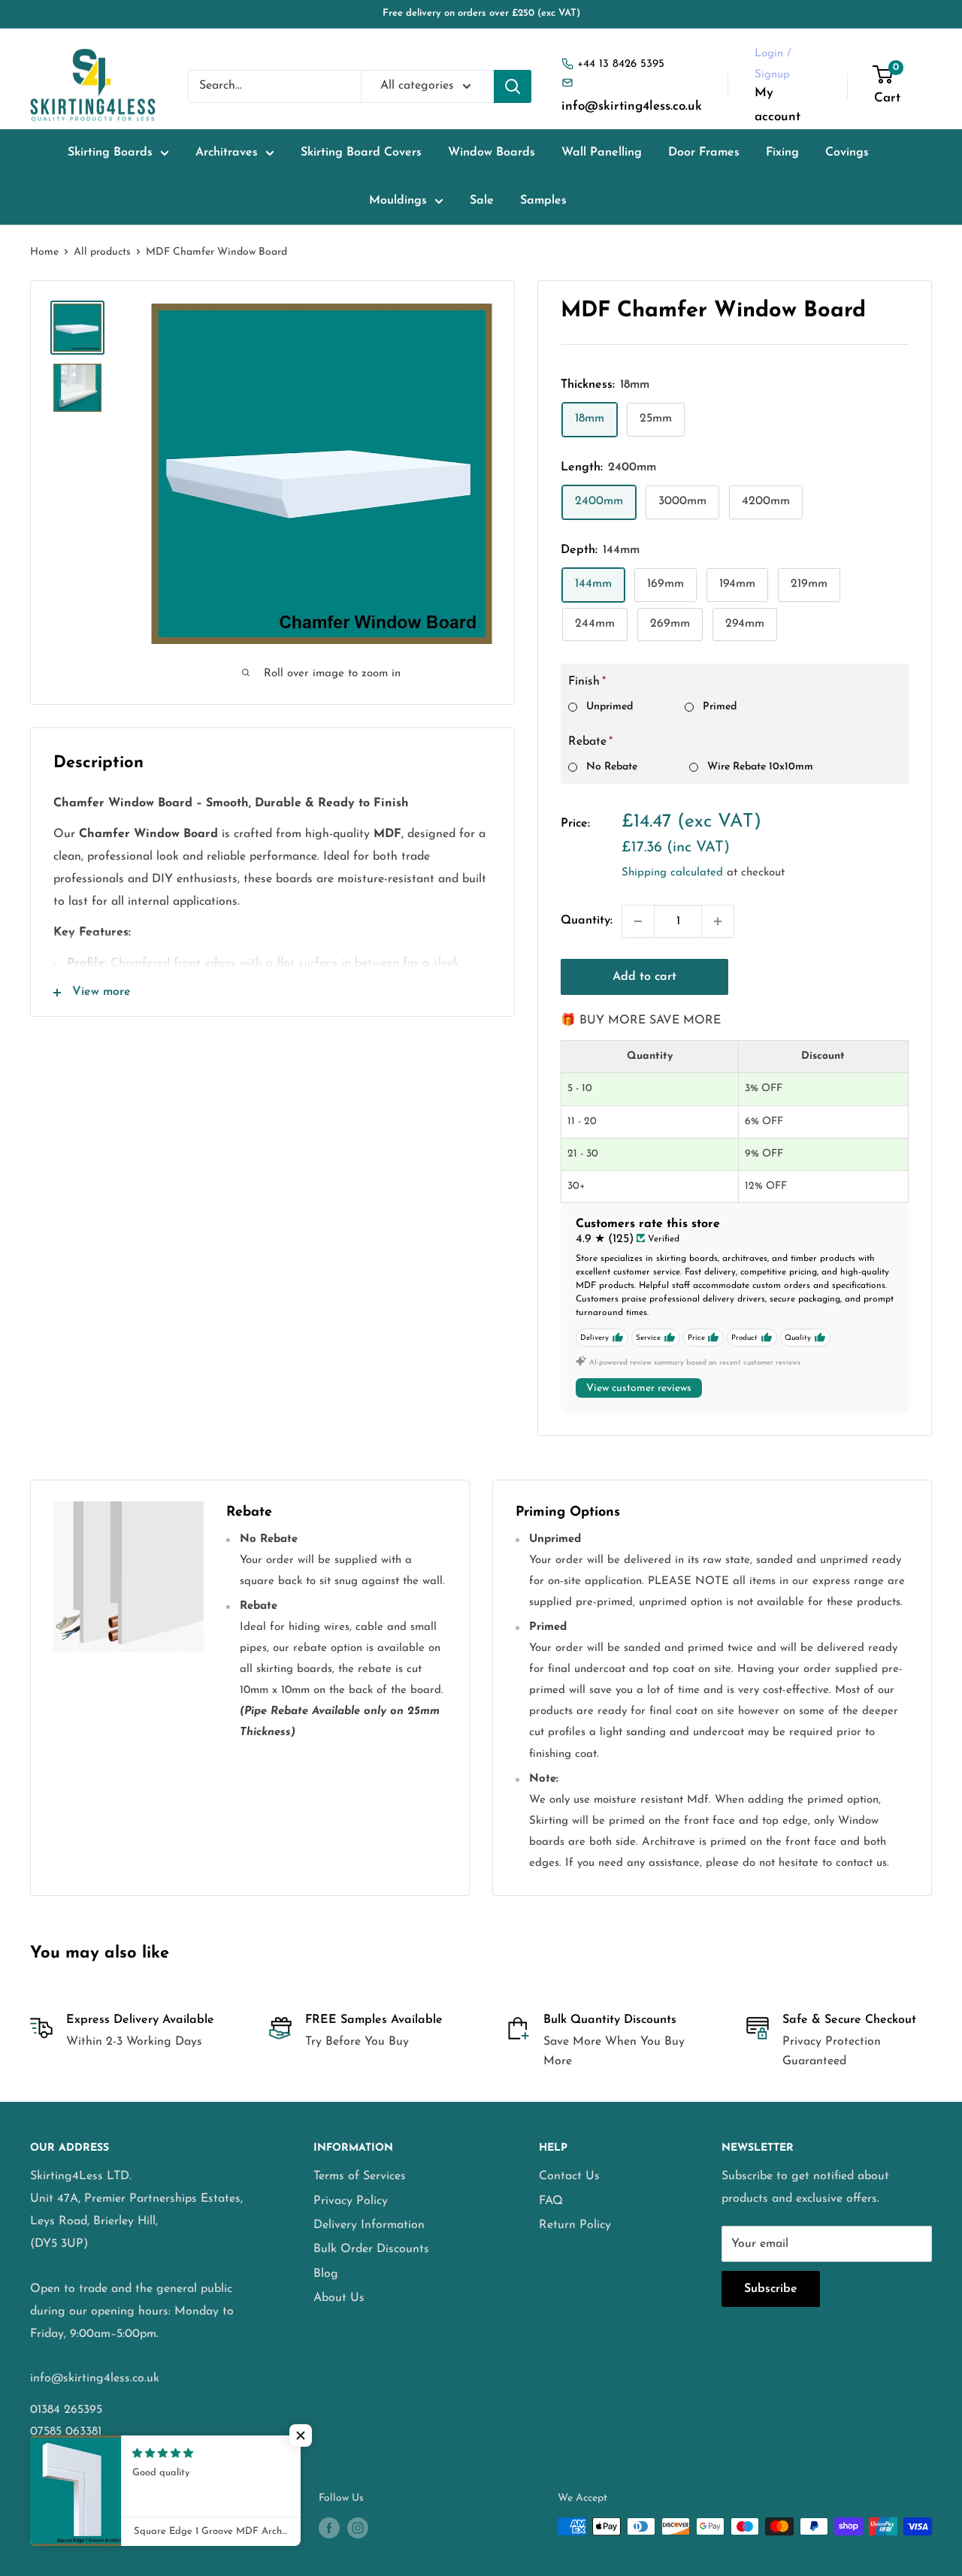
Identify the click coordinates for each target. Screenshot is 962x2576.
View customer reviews (639, 1388)
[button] (301, 2435)
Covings (847, 153)
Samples (543, 201)
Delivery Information (369, 2225)
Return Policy (575, 2225)
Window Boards (492, 153)
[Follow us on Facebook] (329, 2528)
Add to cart (644, 977)
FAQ (551, 2201)
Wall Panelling (602, 153)
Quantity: (587, 921)
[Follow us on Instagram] (358, 2528)
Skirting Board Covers (361, 153)
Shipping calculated (672, 873)
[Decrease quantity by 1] (638, 921)
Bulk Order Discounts (371, 2249)
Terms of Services (360, 2176)
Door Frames (704, 153)
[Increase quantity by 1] (718, 921)
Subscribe (771, 2289)
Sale (482, 201)
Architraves (227, 153)
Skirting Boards (110, 153)
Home (44, 252)
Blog (326, 2274)
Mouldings (398, 201)
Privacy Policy (351, 2201)
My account (777, 105)
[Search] (513, 86)
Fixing (782, 153)
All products (102, 252)
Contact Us (569, 2176)
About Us (339, 2298)
